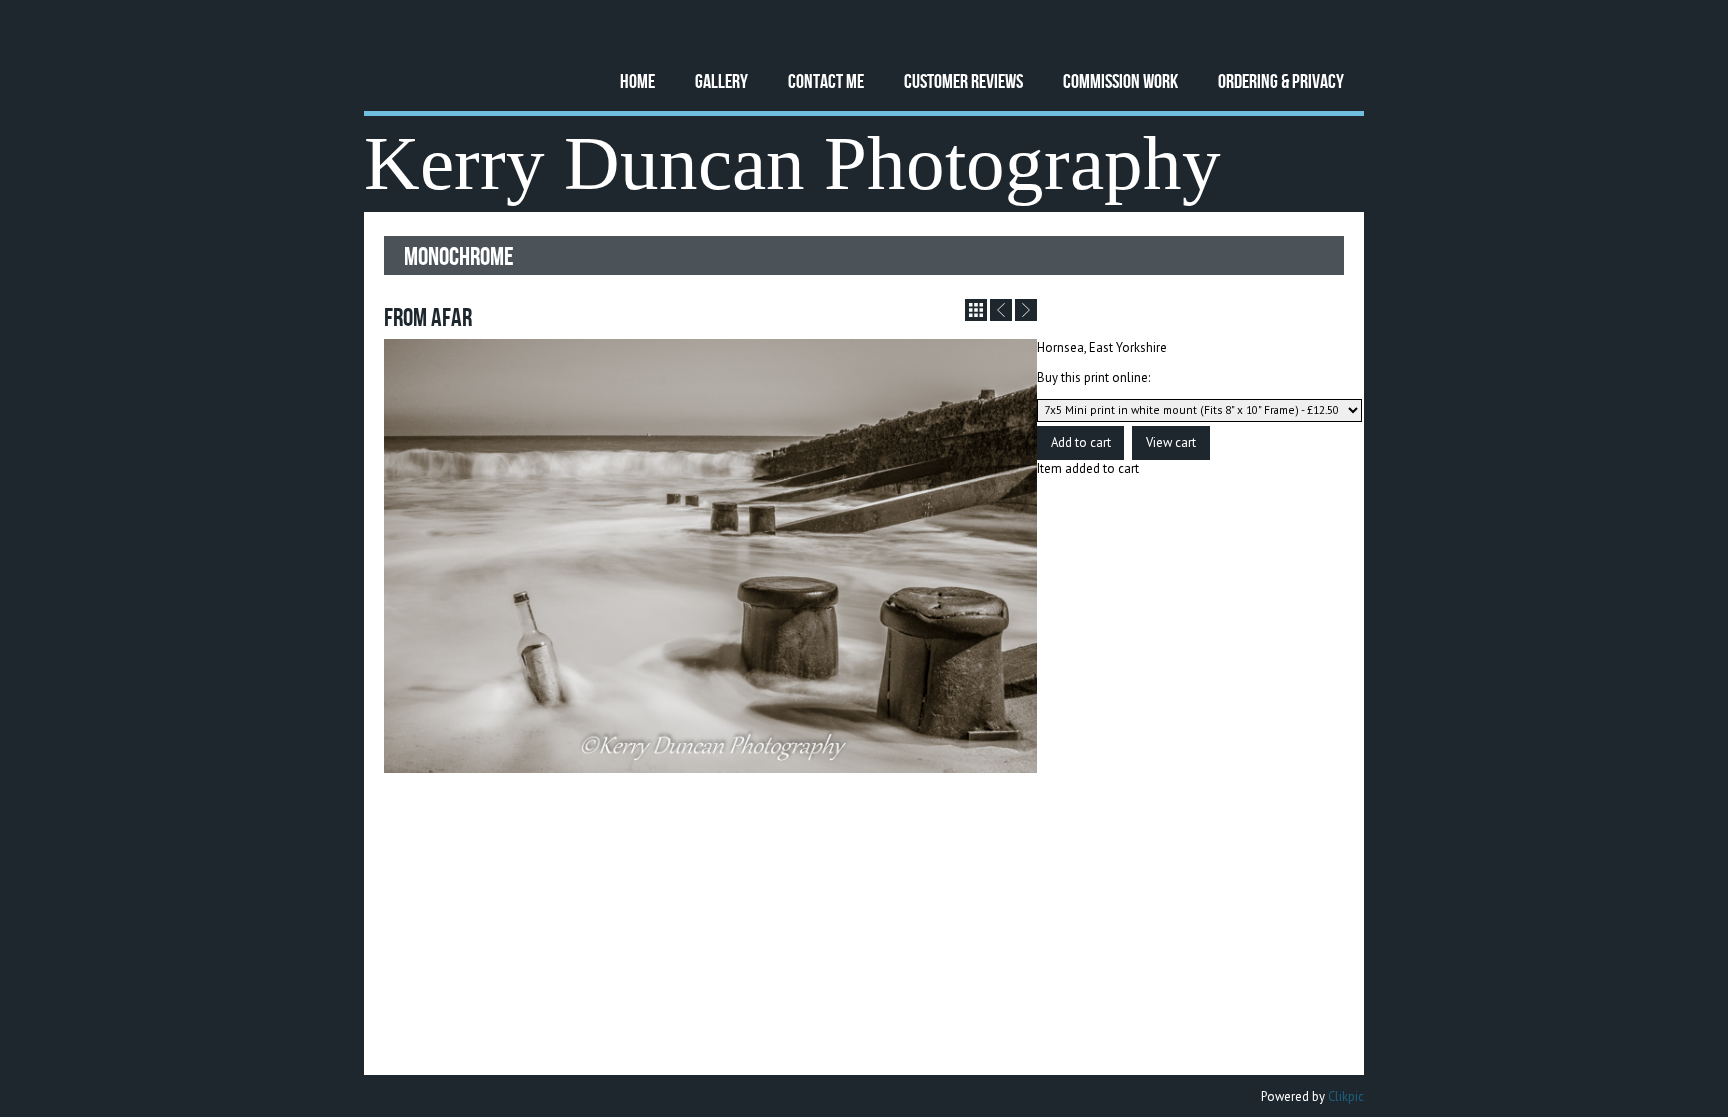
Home (637, 80)
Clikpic (1346, 1096)
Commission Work (1120, 80)
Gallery (721, 80)
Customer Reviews (963, 80)
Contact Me (826, 80)
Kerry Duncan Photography (792, 163)
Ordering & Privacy (1281, 80)
